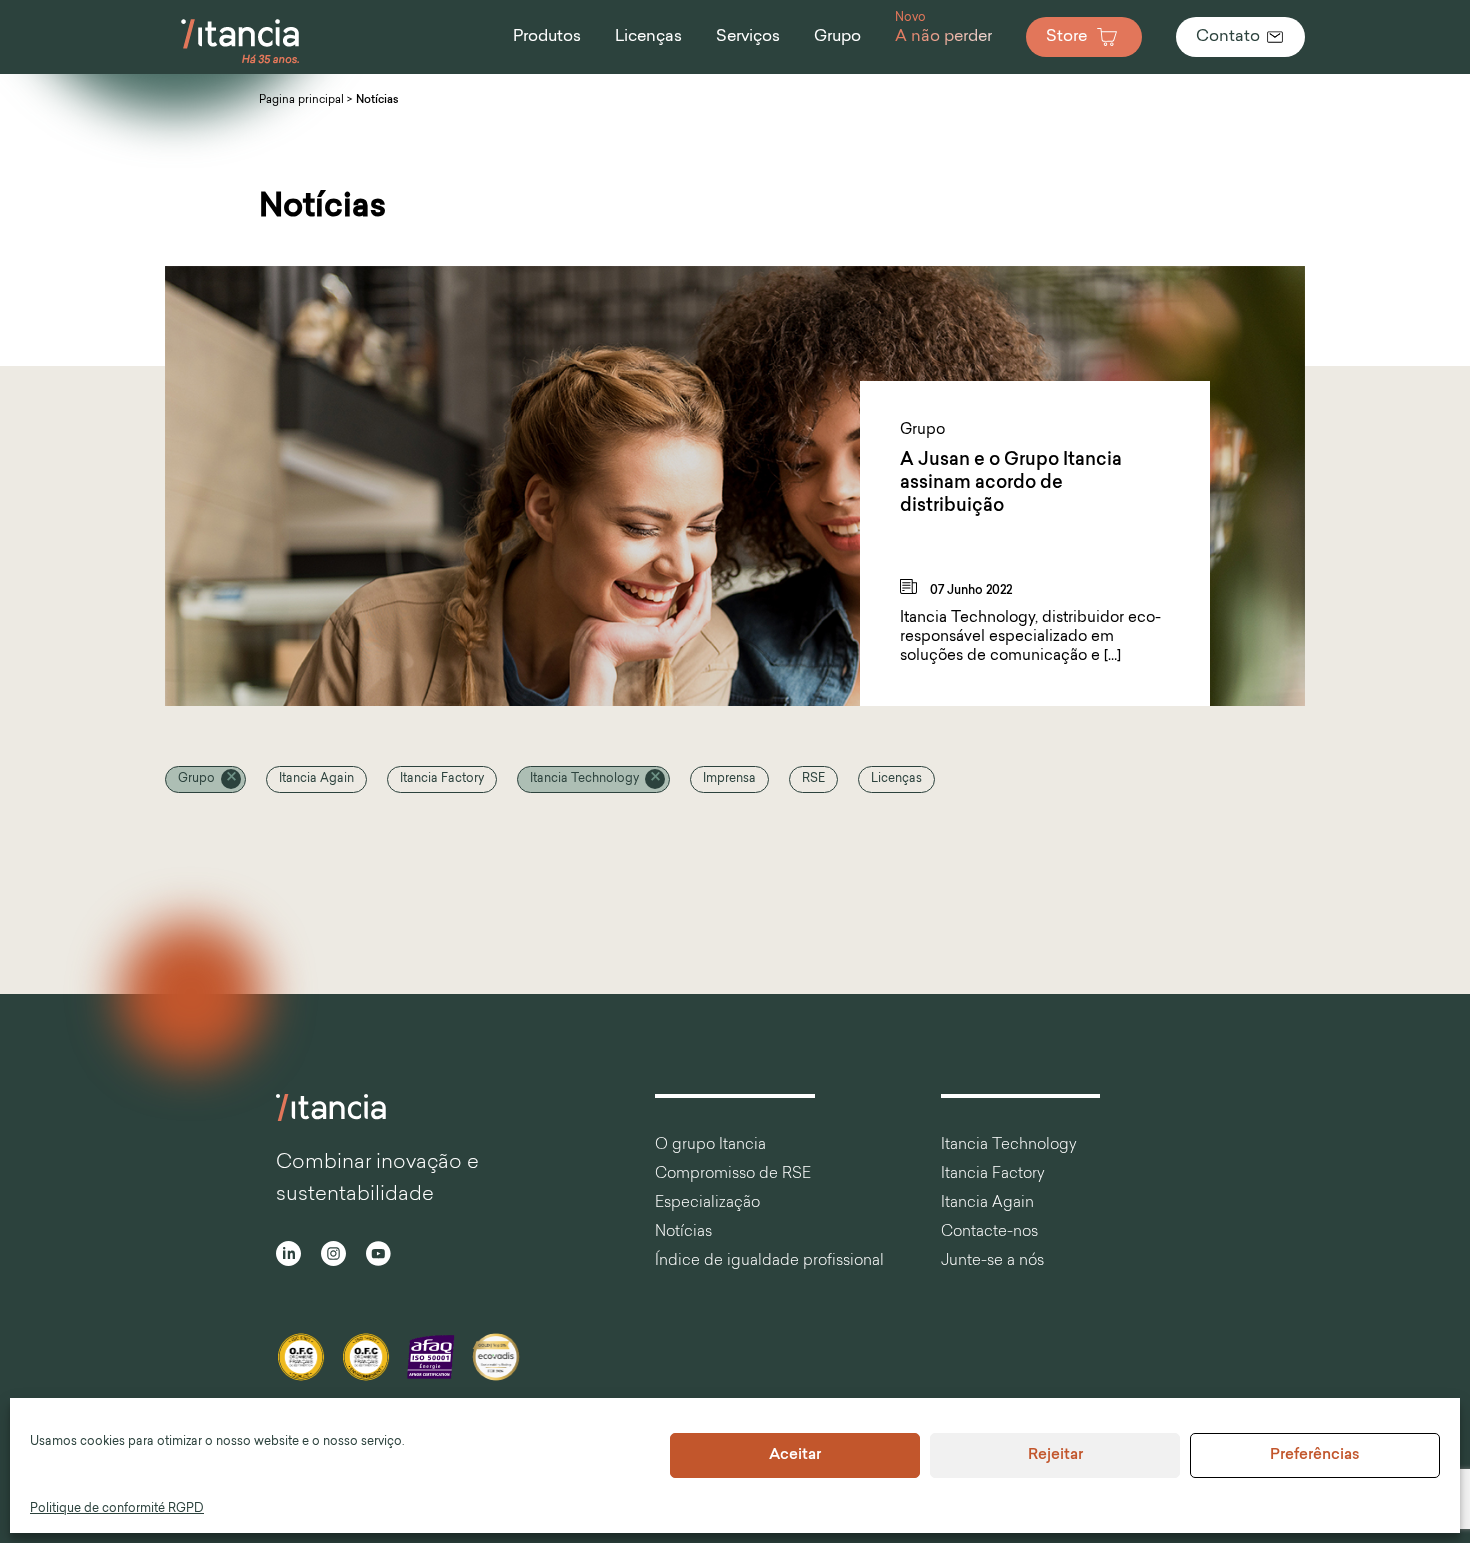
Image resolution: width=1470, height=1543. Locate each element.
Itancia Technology (584, 779)
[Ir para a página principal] (240, 64)
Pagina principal (301, 100)
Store (1066, 37)
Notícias (683, 1232)
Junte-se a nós (992, 1261)
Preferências (1315, 1455)
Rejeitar (1055, 1455)
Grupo (196, 779)
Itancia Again (316, 779)
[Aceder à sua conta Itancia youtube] (378, 1256)
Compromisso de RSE (733, 1174)
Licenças (896, 779)
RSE (813, 779)
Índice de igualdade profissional (769, 1261)
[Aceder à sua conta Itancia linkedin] (288, 1256)
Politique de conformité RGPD (117, 1509)
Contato (1228, 37)
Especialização (707, 1203)
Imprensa (729, 779)
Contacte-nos (989, 1232)
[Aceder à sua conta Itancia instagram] (333, 1256)
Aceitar (795, 1455)
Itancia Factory (442, 779)
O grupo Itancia (710, 1145)
